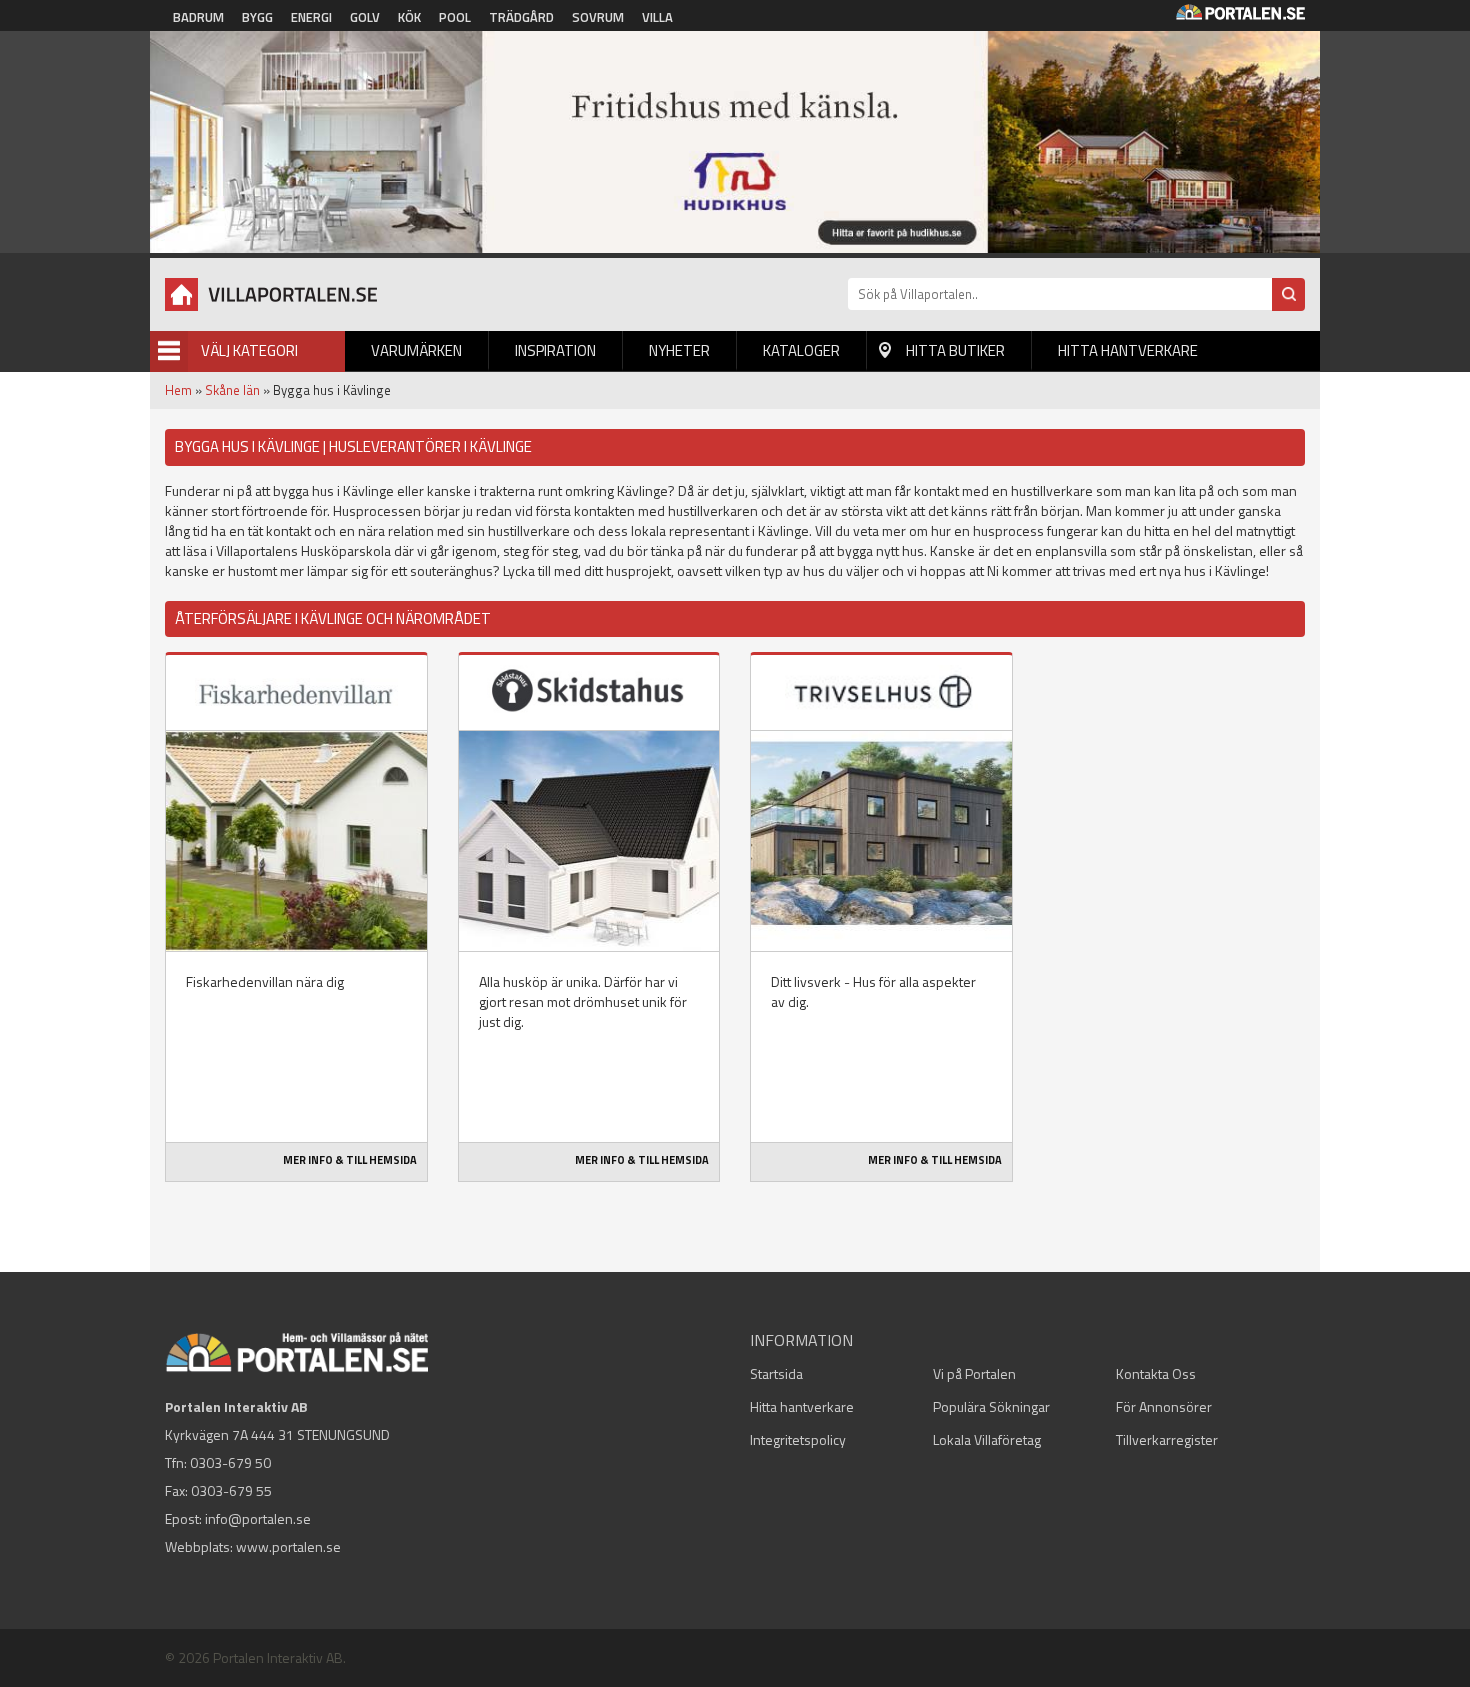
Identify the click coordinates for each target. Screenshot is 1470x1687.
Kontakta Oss (1156, 1373)
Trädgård (521, 17)
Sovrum (598, 17)
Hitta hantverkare (1128, 350)
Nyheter (679, 350)
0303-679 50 (230, 1462)
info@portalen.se (258, 1518)
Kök (409, 17)
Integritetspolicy (798, 1439)
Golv (365, 17)
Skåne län (232, 390)
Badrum (198, 17)
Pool (455, 17)
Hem (178, 390)
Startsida (776, 1373)
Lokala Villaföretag (987, 1439)
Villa (657, 17)
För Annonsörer (1164, 1406)
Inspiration (555, 350)
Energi (311, 17)
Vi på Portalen (974, 1373)
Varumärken (416, 350)
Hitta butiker (955, 350)
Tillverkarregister (1167, 1439)
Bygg (257, 17)
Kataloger (801, 350)
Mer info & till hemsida (350, 1160)
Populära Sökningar (991, 1406)
